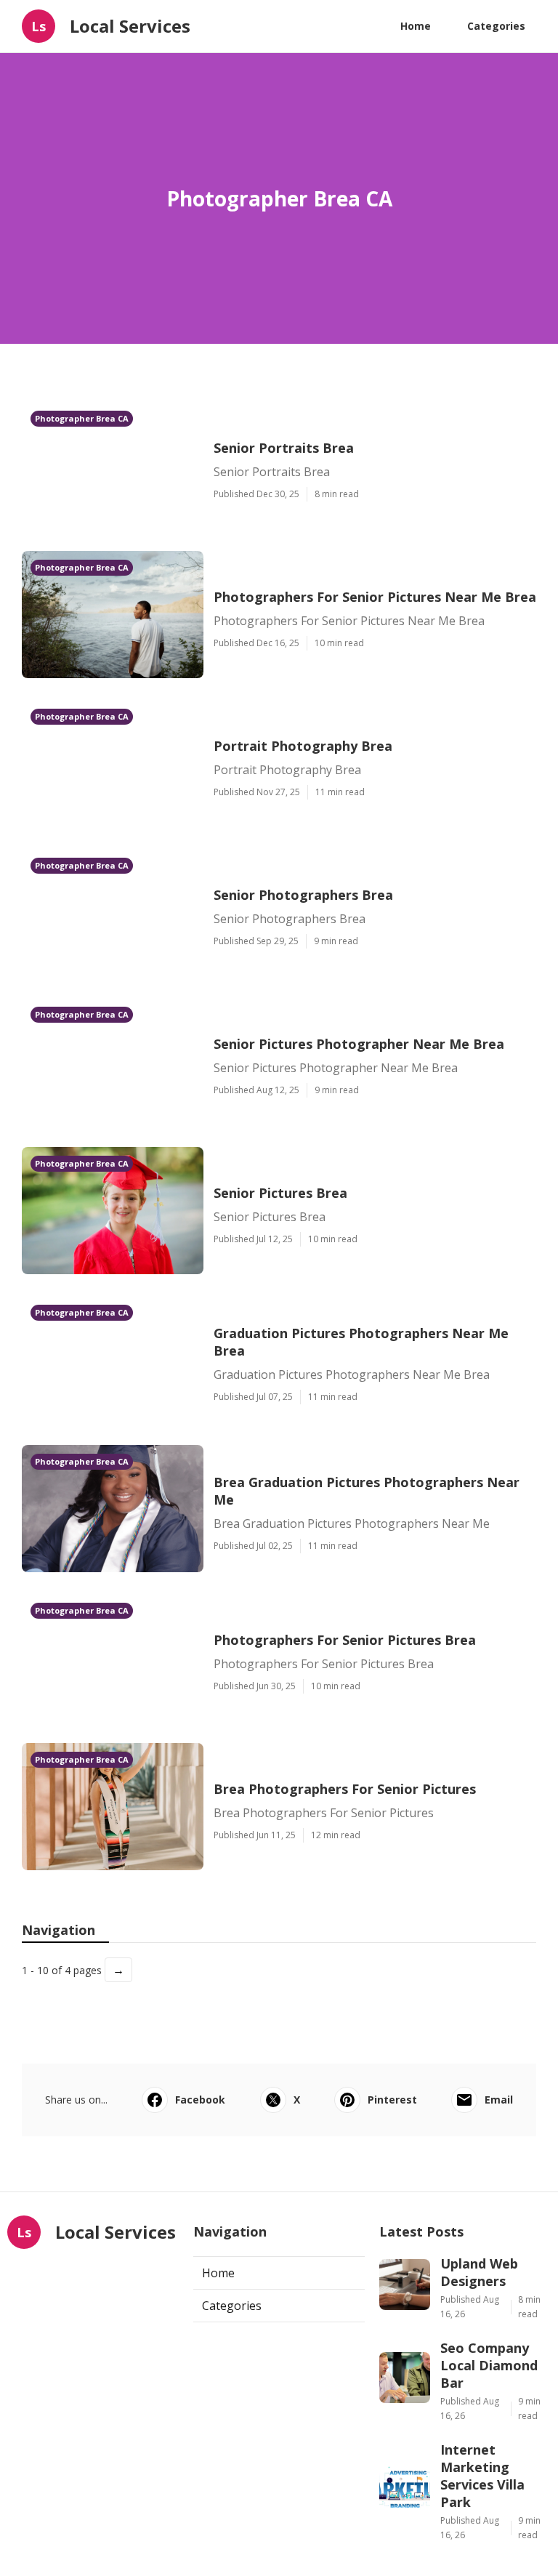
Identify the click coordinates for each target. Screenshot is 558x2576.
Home (416, 26)
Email (499, 2100)
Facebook (200, 2100)
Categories (496, 26)
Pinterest (392, 2100)
